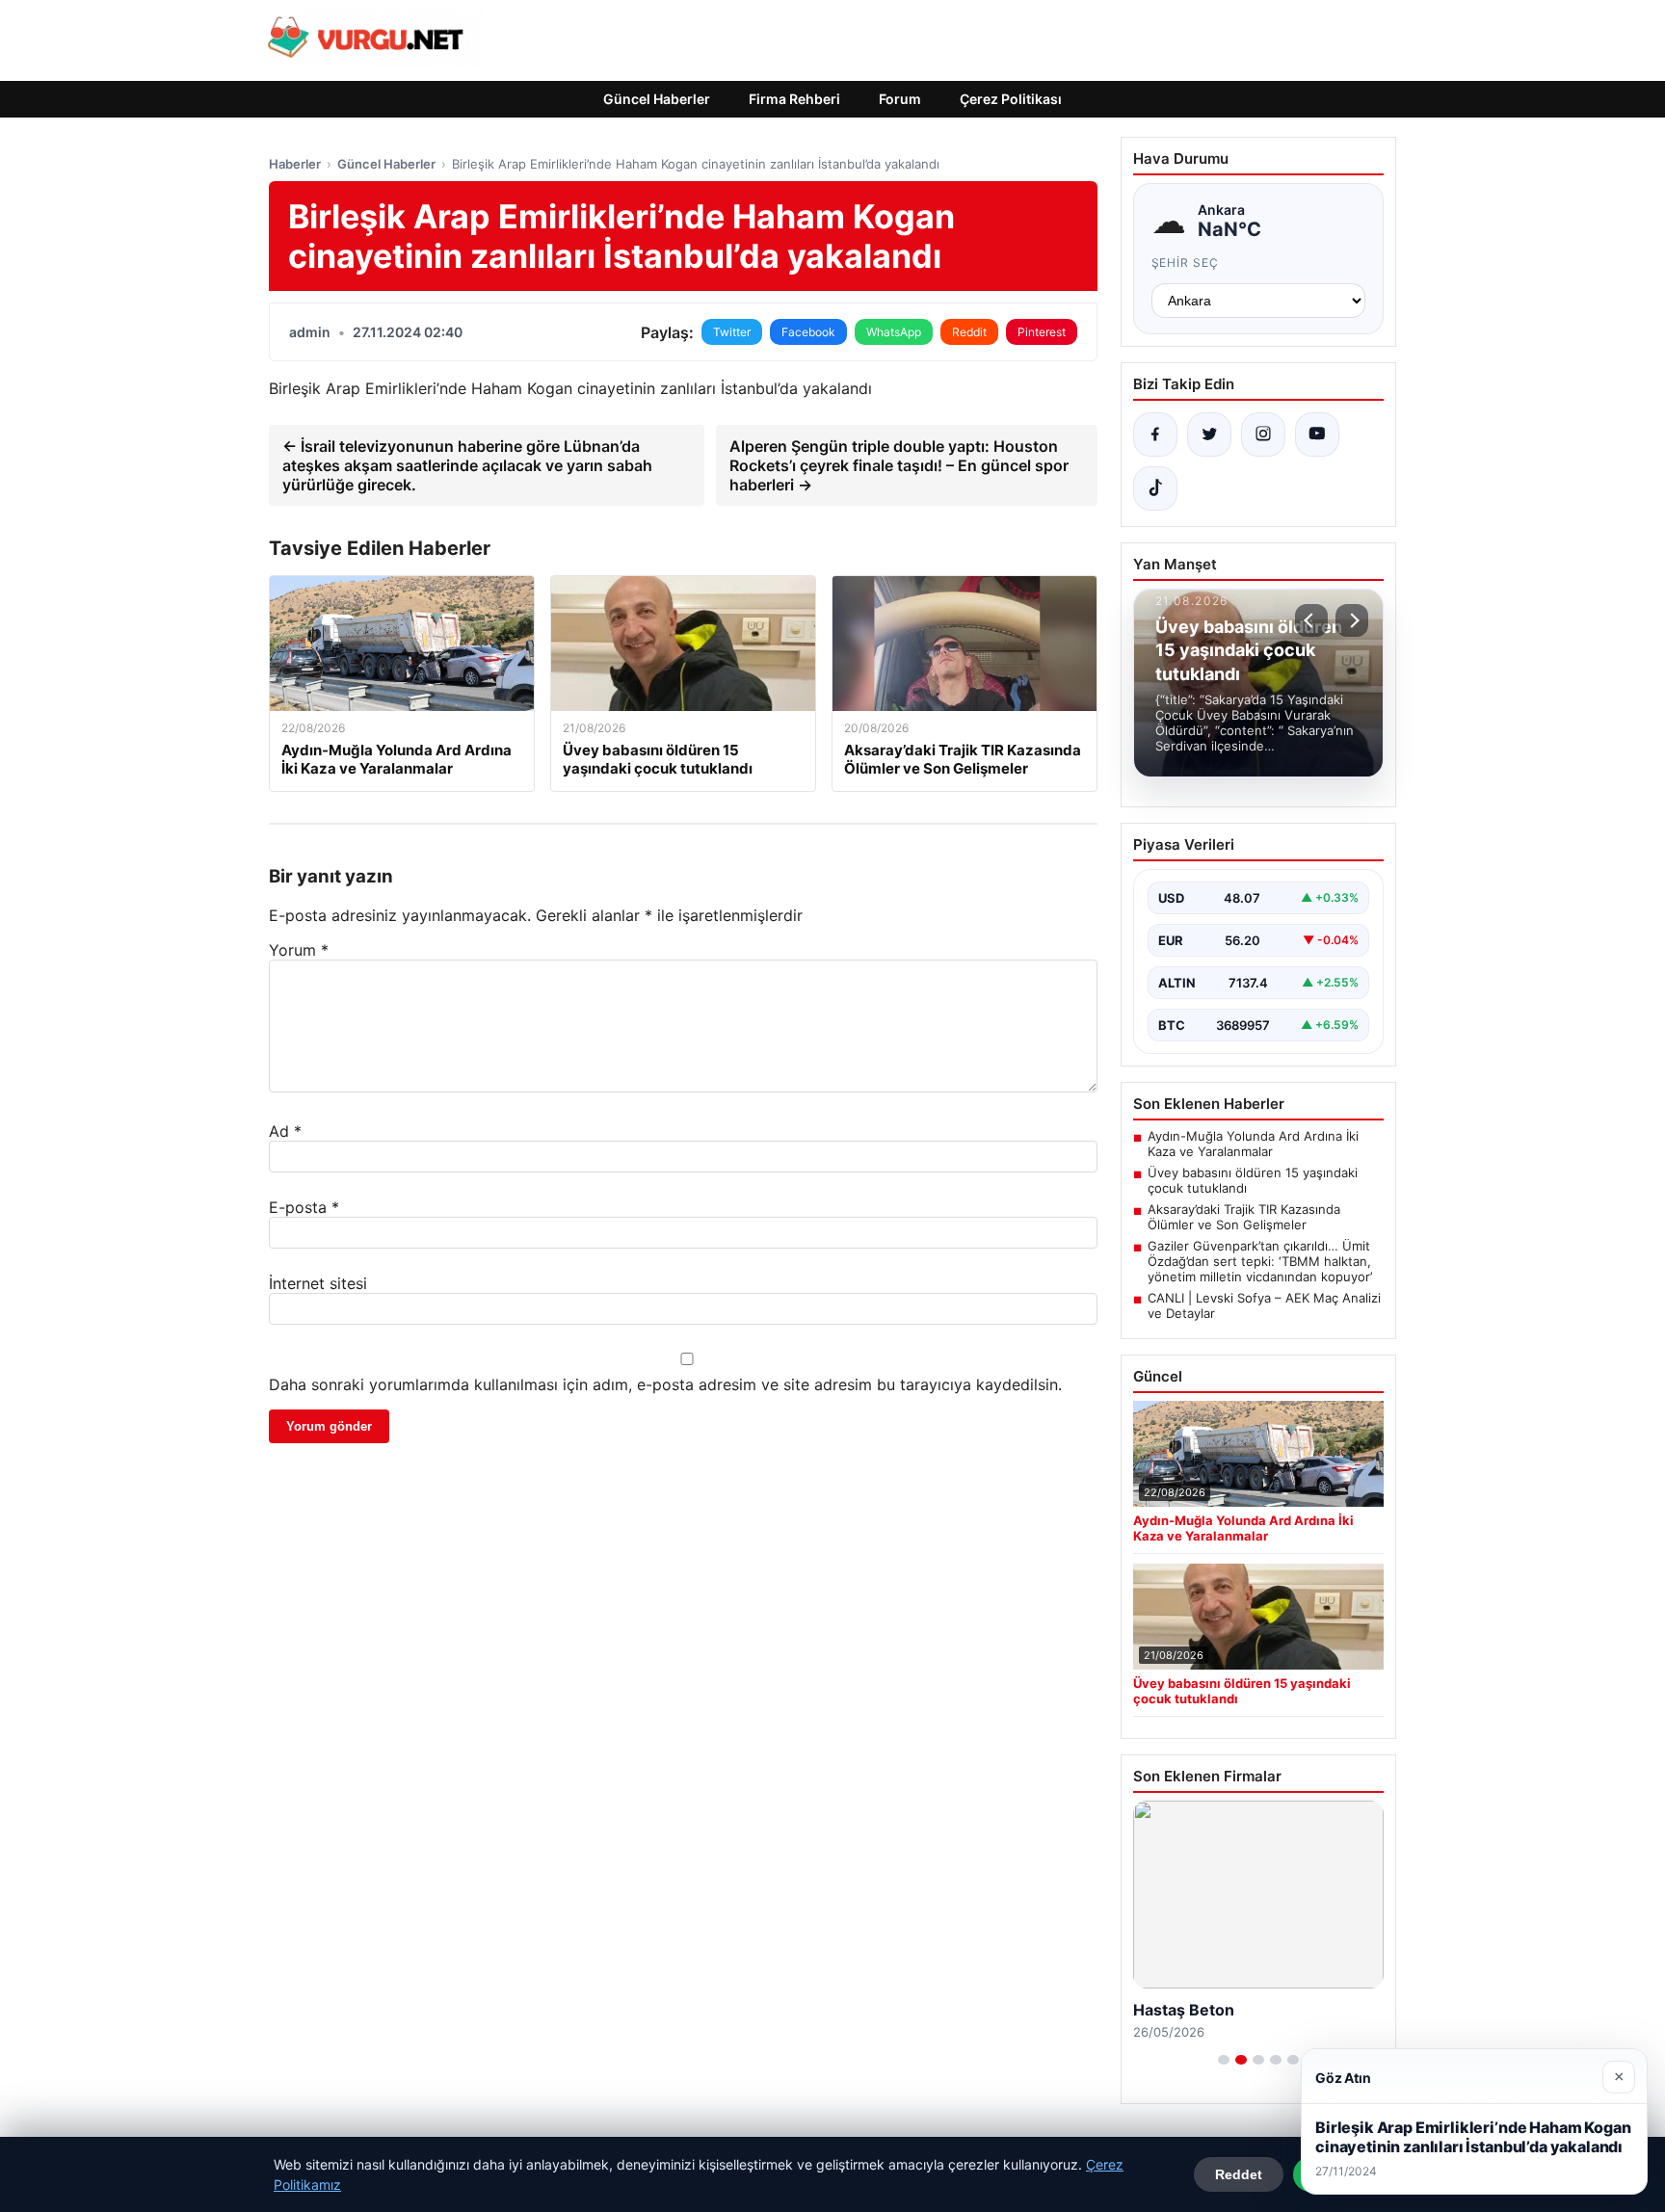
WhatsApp (894, 332)
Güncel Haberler (657, 99)
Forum (900, 99)
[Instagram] (1263, 434)
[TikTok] (1155, 488)
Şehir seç (1186, 263)
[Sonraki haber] (1352, 620)
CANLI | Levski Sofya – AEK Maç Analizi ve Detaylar (1264, 1305)
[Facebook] (1155, 434)
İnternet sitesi (318, 1283)
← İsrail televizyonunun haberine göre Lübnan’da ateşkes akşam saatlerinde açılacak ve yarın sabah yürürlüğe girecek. (467, 465)
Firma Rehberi (794, 99)
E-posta (304, 1207)
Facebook (808, 332)
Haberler (295, 164)
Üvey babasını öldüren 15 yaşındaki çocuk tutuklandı (1253, 1180)
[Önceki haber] (1311, 620)
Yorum (299, 950)
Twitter (732, 332)
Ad (285, 1131)
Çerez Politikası (1011, 99)
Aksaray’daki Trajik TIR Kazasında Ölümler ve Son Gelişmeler (1244, 1217)
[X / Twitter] (1209, 434)
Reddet (1239, 2174)
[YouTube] (1317, 434)
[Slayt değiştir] (1224, 2060)
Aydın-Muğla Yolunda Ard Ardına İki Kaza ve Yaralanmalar (1253, 1144)
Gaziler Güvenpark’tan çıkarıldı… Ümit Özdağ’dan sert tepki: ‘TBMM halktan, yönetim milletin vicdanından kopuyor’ (1260, 1261)
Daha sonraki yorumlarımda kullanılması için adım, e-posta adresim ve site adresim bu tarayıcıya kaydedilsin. (665, 1384)
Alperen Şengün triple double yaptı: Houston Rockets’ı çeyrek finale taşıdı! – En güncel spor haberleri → (899, 465)
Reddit (969, 332)
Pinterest (1042, 332)
